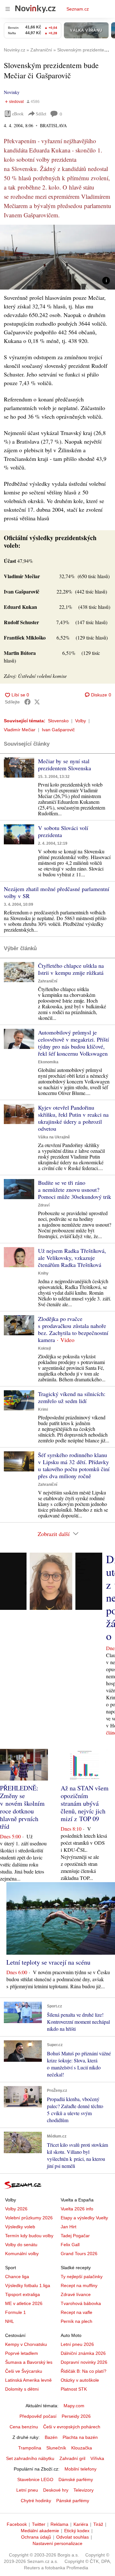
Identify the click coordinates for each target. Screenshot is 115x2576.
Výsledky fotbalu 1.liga (28, 2285)
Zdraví (44, 1205)
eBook (18, 114)
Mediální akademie (40, 2531)
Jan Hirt (69, 2227)
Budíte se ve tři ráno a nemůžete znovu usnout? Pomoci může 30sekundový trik (75, 1190)
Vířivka (97, 2458)
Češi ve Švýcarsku (24, 2371)
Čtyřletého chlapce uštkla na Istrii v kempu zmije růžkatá (71, 969)
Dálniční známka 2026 (83, 2353)
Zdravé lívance (76, 2294)
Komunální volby (22, 2254)
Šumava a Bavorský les (29, 2362)
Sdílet (41, 114)
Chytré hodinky (36, 2501)
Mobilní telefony (80, 2469)
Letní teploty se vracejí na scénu (48, 1962)
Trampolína (30, 2448)
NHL (10, 2321)
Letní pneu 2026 (77, 2344)
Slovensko (58, 721)
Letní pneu (27, 2490)
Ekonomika (48, 1062)
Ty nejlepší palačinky (82, 2277)
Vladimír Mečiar (20, 730)
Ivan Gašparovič (58, 730)
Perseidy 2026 (76, 2416)
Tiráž (98, 2524)
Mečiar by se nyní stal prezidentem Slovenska (65, 764)
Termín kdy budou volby (29, 2236)
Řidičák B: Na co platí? (84, 2371)
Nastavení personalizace (57, 2543)
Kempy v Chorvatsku (26, 2344)
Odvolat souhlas (73, 2537)
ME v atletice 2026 (24, 2303)
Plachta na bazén (80, 2437)
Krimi (43, 1409)
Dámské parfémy (76, 2479)
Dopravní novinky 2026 (84, 2362)
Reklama (59, 2524)
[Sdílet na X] (37, 702)
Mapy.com (74, 2406)
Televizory (84, 2490)
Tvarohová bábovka (81, 2303)
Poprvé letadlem (22, 2353)
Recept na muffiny (79, 2285)
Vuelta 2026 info (77, 2209)
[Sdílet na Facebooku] (27, 702)
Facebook (17, 2524)
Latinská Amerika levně (28, 2380)
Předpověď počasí (38, 2416)
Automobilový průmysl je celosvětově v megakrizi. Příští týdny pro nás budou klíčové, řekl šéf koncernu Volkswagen (73, 1043)
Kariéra (81, 2524)
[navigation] (8, 9)
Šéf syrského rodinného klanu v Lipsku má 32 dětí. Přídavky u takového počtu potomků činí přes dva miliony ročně (74, 1465)
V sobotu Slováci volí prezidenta (63, 831)
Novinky (12, 92)
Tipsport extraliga (23, 2294)
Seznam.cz (78, 9)
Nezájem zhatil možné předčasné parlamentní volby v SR (57, 892)
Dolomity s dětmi (22, 2389)
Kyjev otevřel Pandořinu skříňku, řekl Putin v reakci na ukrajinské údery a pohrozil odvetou (73, 1118)
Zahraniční (48, 981)
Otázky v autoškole (80, 2380)
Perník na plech (77, 2321)
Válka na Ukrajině (54, 1137)
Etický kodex (77, 2531)
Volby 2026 (16, 2209)
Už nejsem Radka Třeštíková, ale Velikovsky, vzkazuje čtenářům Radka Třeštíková (72, 1258)
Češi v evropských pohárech (72, 2427)
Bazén (51, 2437)
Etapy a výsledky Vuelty (84, 2218)
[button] (57, 257)
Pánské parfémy (73, 2501)
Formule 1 (15, 2312)
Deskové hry (56, 2490)
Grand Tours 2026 (79, 2254)
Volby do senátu (21, 2245)
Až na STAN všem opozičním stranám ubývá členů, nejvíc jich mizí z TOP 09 (85, 1803)
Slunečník (56, 2448)
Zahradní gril (72, 2458)
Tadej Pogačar (75, 2236)
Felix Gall (70, 2245)
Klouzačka (82, 2448)
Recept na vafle (77, 2312)
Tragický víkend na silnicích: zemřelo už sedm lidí (72, 1397)
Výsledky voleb (20, 2227)
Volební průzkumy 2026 (29, 2218)
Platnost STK (74, 2389)
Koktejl (44, 1348)
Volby (80, 721)
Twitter (39, 2524)
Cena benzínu (24, 2427)
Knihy (43, 1273)
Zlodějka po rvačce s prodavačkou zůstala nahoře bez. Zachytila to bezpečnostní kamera (73, 1329)
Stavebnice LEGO (35, 2479)
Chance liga (17, 2277)
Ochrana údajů (36, 2537)
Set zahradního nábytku (30, 2458)
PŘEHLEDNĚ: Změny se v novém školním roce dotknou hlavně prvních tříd (22, 1807)
